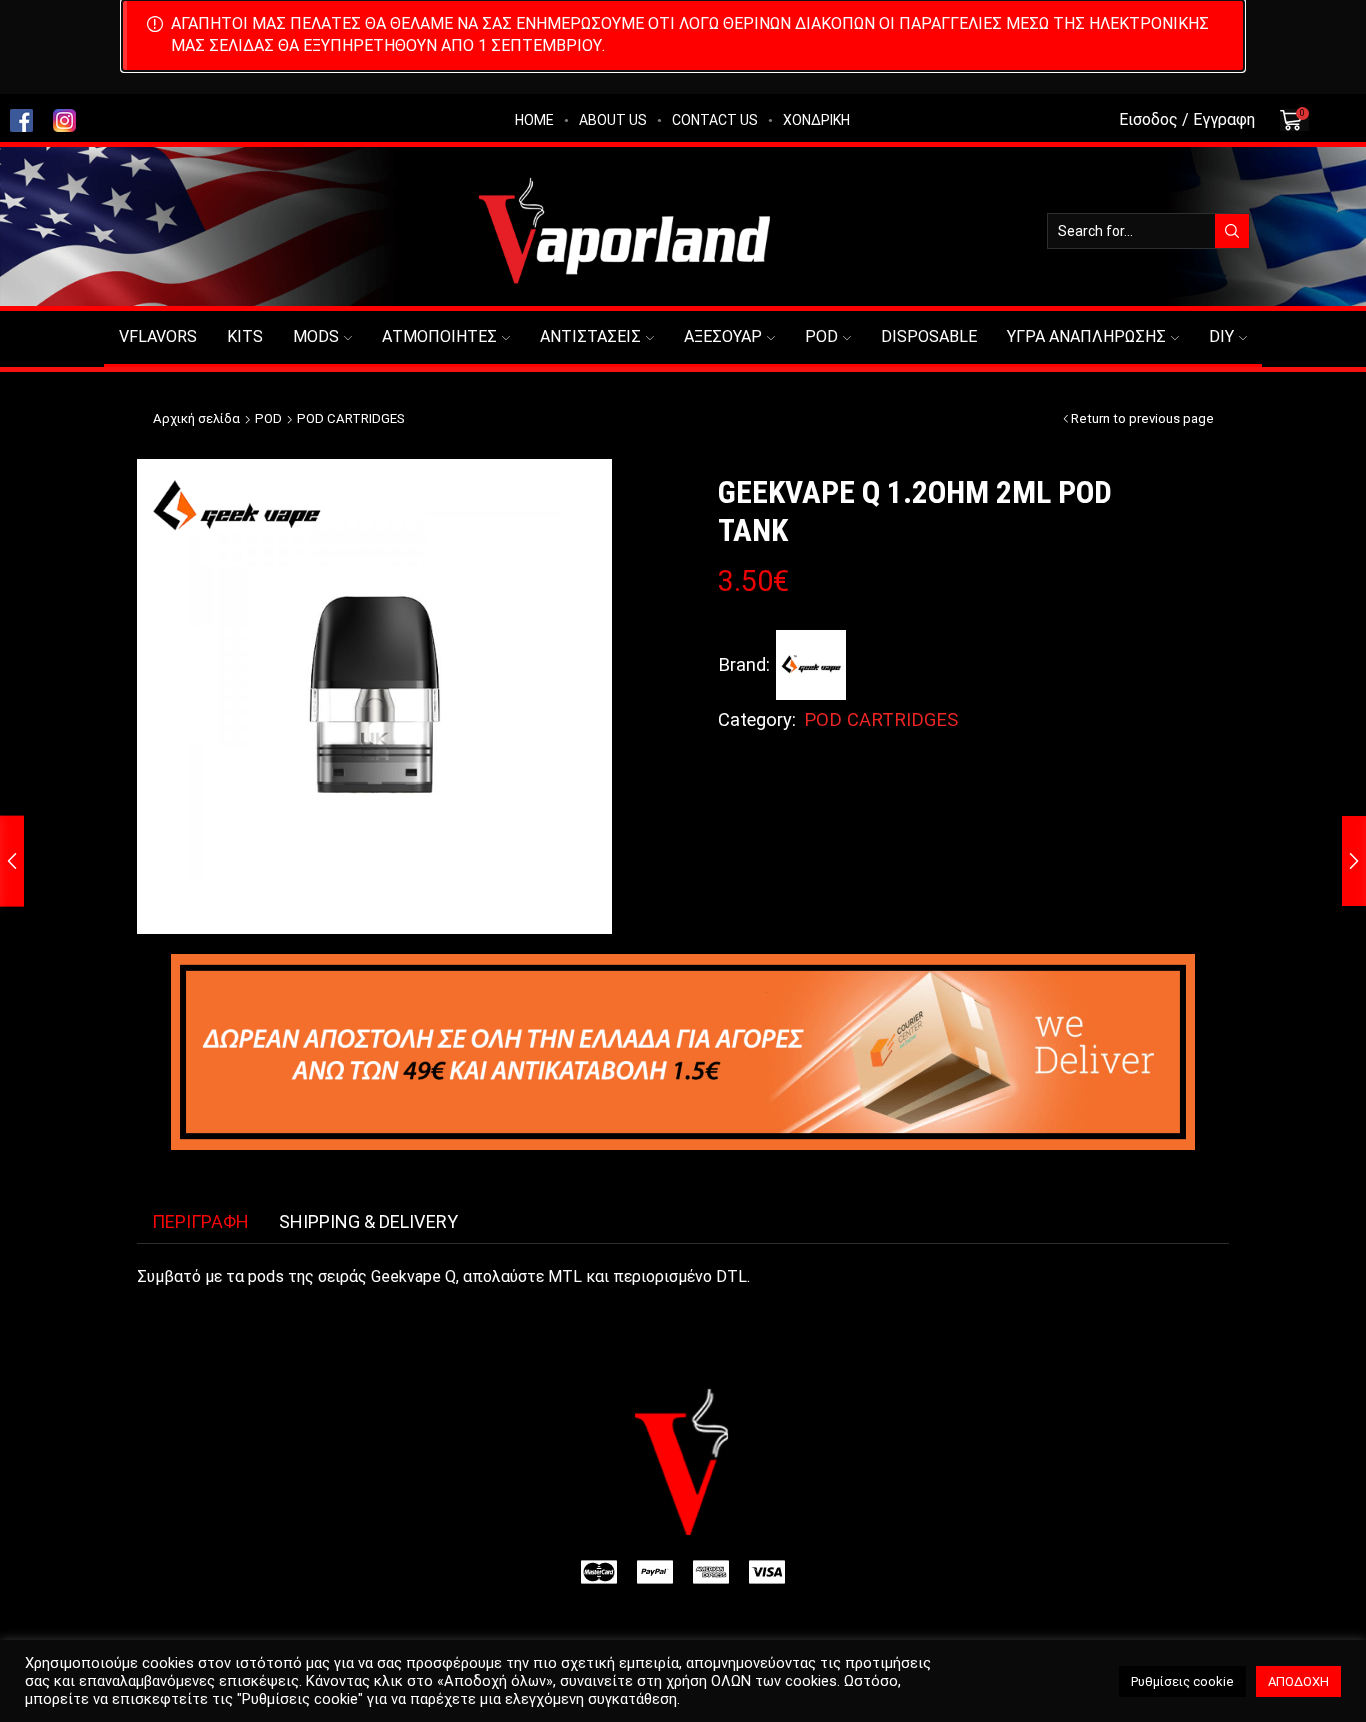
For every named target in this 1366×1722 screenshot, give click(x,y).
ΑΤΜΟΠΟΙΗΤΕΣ (439, 336)
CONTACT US (715, 120)
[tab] (200, 1222)
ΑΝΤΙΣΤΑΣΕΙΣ (590, 336)
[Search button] (1232, 231)
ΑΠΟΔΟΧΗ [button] (1298, 1681)
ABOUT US (613, 120)
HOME (534, 120)
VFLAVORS (158, 336)
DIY (1221, 336)
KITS (245, 336)
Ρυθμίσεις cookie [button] (1182, 1681)
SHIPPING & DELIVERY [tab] (368, 1221)
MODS (316, 336)
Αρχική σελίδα (196, 418)
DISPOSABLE (929, 336)
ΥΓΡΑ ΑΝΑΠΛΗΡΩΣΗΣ (1086, 336)
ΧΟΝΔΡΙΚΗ (816, 120)
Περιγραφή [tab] (200, 1221)
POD (821, 336)
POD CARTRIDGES (351, 418)
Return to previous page (1142, 418)
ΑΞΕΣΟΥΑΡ (723, 336)
